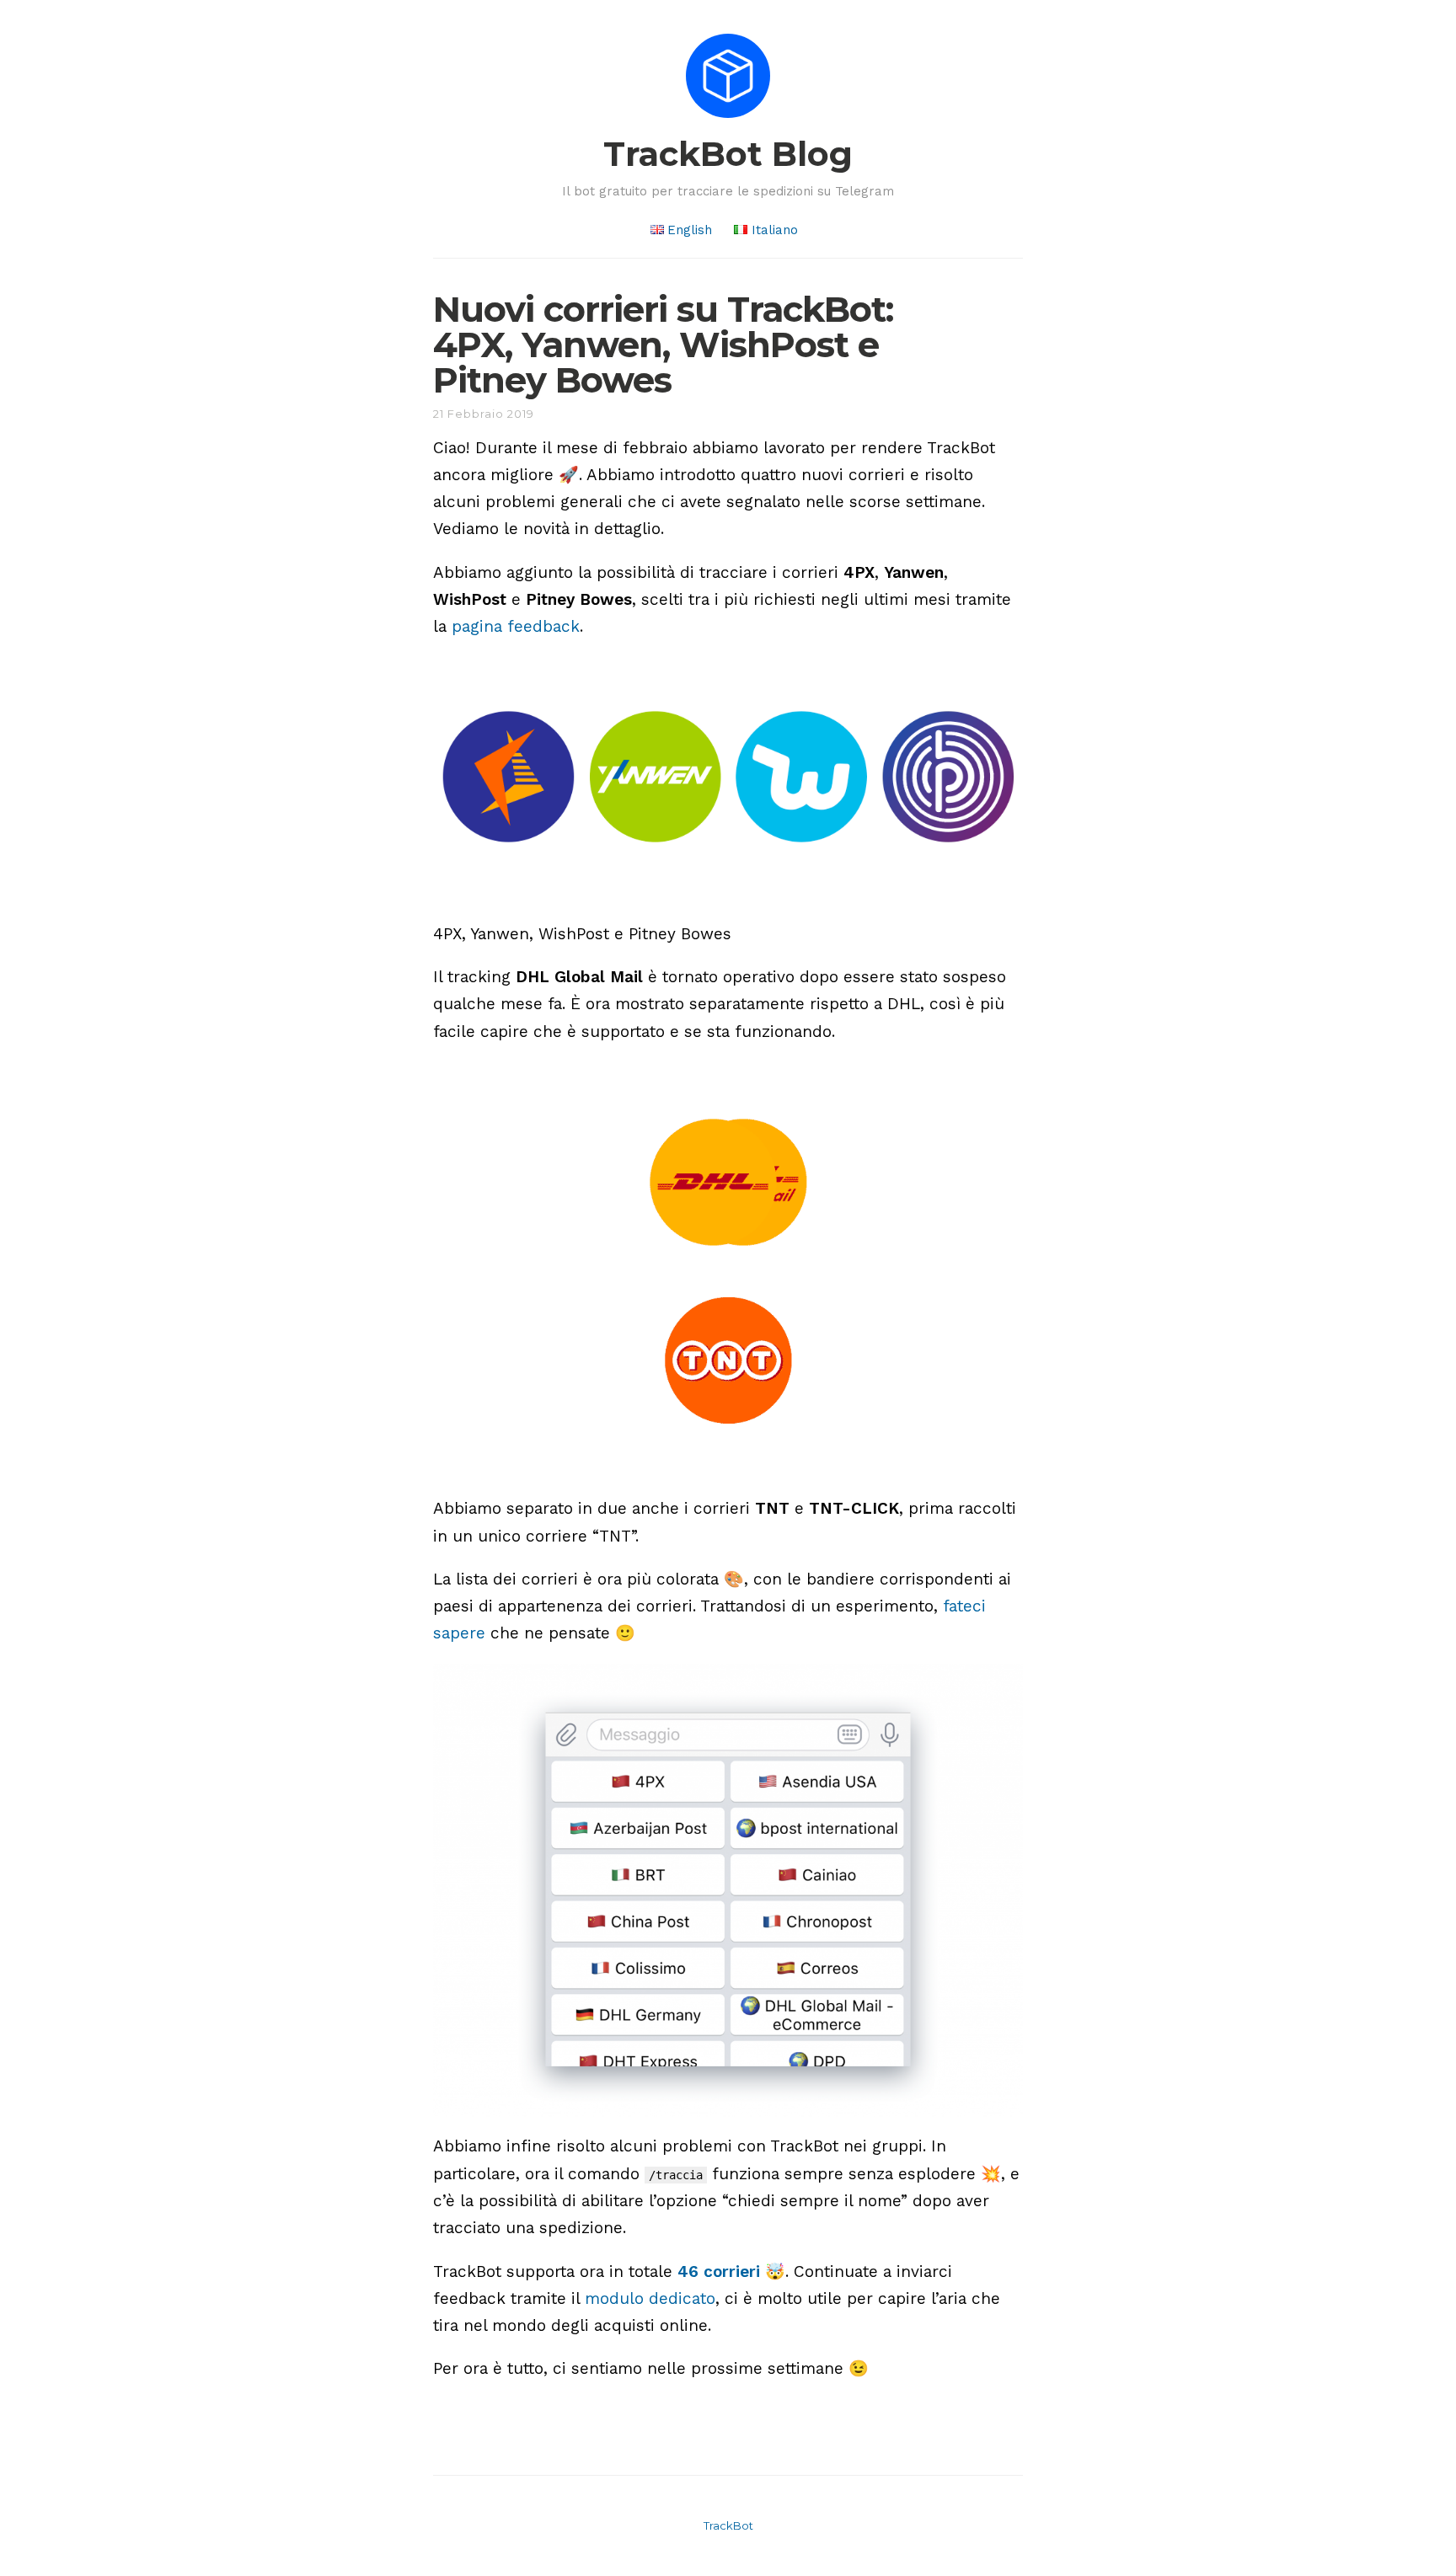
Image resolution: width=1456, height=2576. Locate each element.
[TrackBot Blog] (728, 121)
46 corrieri (719, 2271)
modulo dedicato (650, 2298)
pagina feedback (516, 626)
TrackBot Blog (728, 154)
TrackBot (728, 2525)
